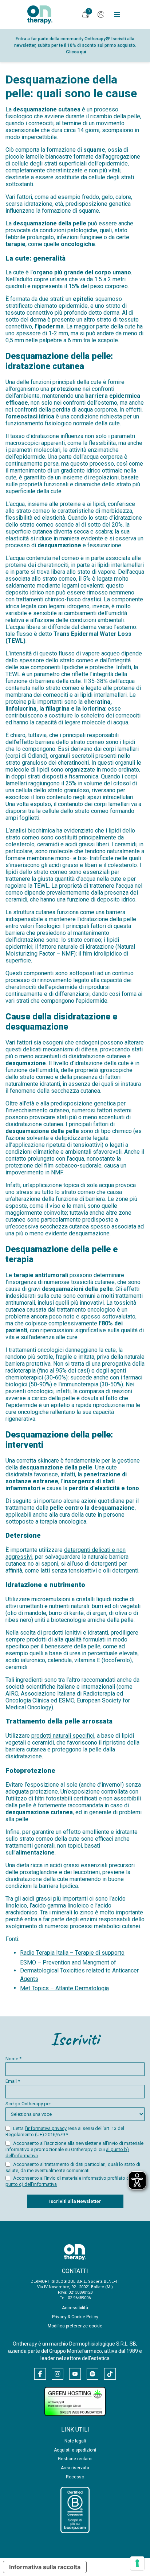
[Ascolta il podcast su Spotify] (92, 2374)
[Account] (101, 15)
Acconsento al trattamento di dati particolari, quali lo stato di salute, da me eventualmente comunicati (73, 2167)
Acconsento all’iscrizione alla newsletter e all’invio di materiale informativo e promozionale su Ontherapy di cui (74, 2149)
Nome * (13, 2059)
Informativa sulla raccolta (45, 2567)
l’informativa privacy (46, 2128)
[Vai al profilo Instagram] (58, 2374)
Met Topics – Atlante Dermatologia (64, 1988)
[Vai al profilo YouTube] (75, 2374)
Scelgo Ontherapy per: (29, 2104)
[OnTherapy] (40, 15)
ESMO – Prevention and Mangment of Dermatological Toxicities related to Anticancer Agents (79, 1971)
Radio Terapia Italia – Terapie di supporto (72, 1953)
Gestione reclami (75, 2459)
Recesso (75, 2477)
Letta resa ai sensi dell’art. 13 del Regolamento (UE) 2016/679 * (65, 2131)
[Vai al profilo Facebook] (40, 2374)
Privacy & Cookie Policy (75, 2317)
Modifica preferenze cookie (75, 2326)
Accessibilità (75, 2308)
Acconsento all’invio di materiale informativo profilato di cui (74, 2181)
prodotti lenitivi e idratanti (76, 1633)
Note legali (75, 2441)
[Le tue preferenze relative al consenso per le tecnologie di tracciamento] (137, 2563)
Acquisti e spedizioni (75, 2450)
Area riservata (75, 2468)
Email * (13, 2081)
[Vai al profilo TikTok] (110, 2374)
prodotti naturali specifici (63, 1736)
